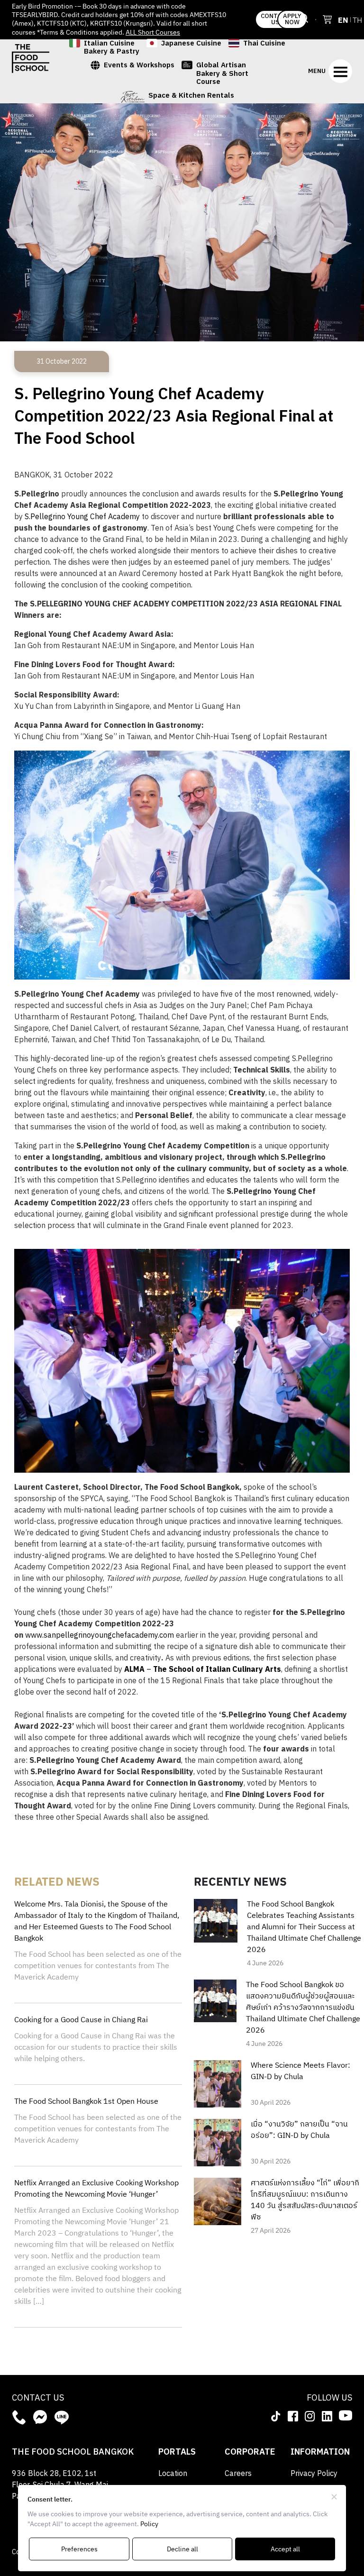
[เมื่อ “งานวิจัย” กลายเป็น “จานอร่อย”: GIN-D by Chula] (218, 2142)
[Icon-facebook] (293, 2416)
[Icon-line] (62, 2417)
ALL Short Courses (153, 32)
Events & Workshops (139, 66)
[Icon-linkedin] (327, 2416)
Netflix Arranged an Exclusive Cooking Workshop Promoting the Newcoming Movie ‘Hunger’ (96, 2189)
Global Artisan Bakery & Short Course (222, 73)
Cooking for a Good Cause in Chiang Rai (81, 2020)
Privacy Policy (314, 2474)
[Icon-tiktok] (276, 2416)
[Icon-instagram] (310, 2416)
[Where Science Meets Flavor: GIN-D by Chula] (218, 2084)
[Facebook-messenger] (40, 2417)
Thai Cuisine (264, 44)
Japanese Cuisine (191, 44)
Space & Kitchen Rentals (191, 96)
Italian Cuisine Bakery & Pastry (112, 48)
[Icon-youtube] (346, 2415)
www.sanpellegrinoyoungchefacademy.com (100, 1636)
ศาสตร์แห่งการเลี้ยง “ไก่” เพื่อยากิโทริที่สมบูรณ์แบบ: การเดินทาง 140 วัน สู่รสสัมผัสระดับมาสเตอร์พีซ (305, 2200)
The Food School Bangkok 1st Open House (86, 2102)
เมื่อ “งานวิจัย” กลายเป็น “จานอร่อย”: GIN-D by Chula (299, 2130)
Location (173, 2474)
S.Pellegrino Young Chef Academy (82, 517)
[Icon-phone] (19, 2417)
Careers (238, 2474)
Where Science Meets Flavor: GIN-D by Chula (300, 2072)
